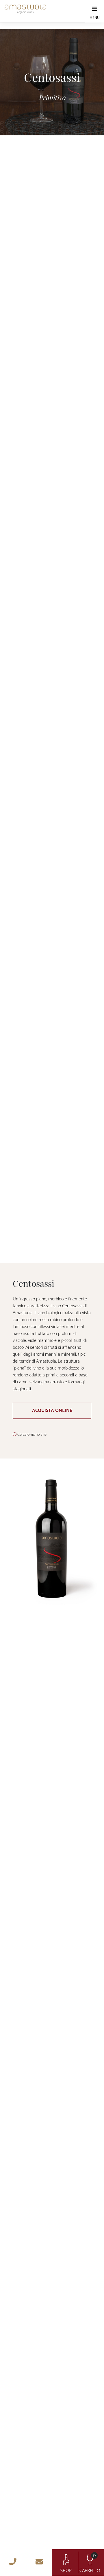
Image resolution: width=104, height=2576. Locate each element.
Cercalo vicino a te (32, 1435)
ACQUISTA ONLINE (52, 1411)
